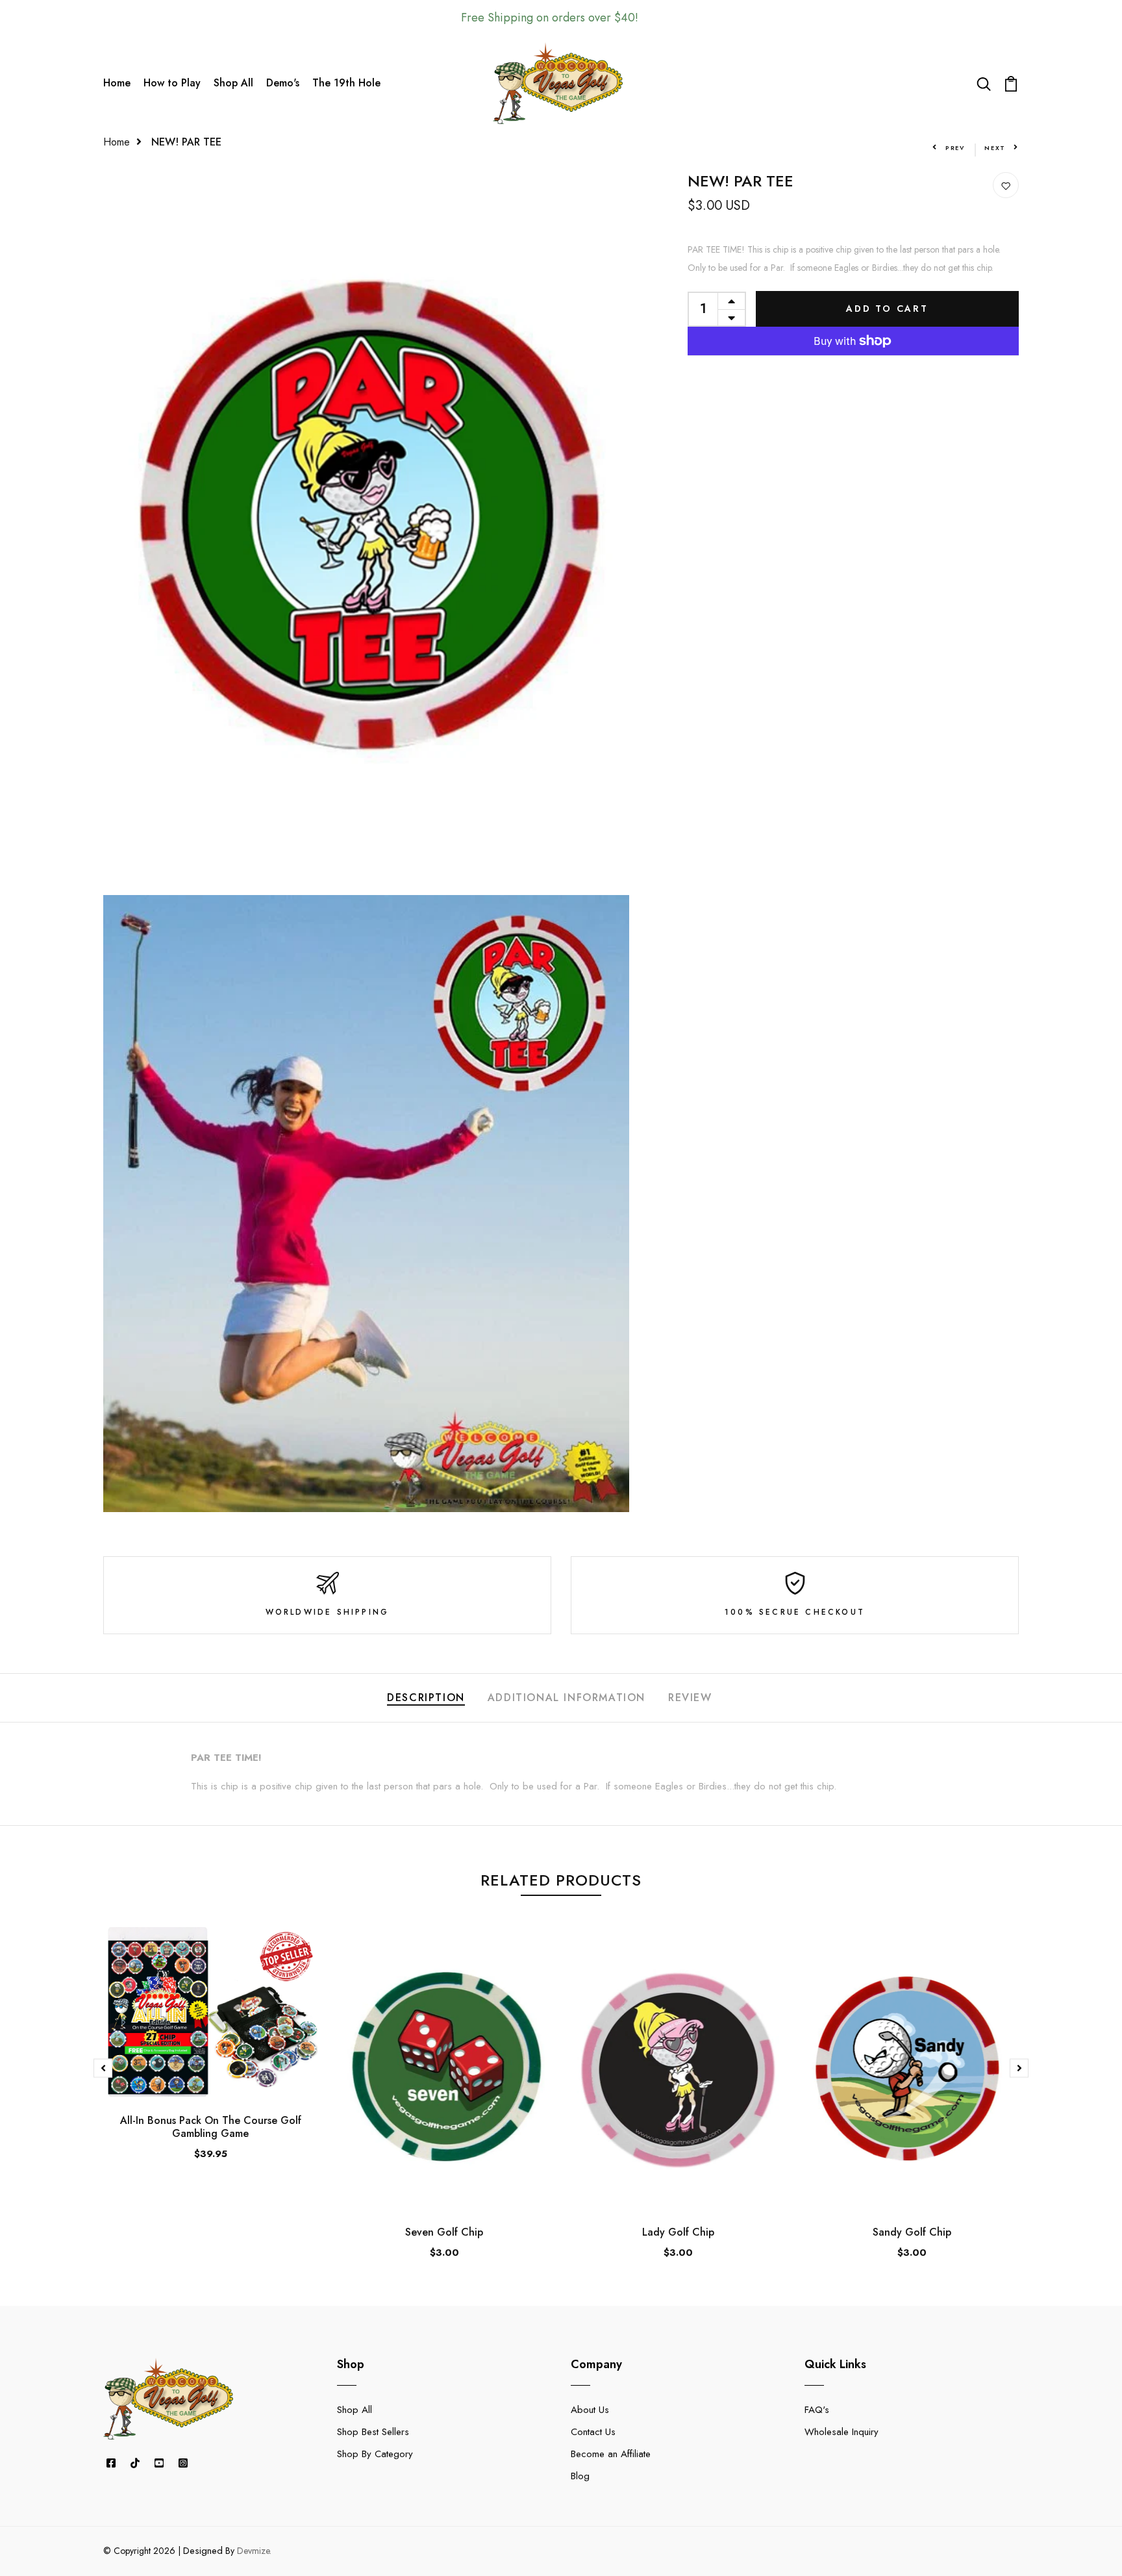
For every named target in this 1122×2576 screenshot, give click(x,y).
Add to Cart (887, 309)
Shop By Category (375, 2454)
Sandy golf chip (912, 2232)
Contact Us (593, 2432)
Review (690, 1698)
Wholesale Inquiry (841, 2432)
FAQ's (817, 2410)
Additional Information (567, 1698)
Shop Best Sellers (373, 2432)
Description (426, 1698)
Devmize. (254, 2551)
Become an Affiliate (611, 2454)
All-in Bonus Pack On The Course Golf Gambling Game (211, 2127)
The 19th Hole (346, 83)
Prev (955, 148)
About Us (590, 2410)
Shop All (233, 83)
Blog (580, 2476)
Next (995, 148)
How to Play (172, 83)
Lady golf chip (678, 2232)
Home (117, 83)
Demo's (283, 83)
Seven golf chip (444, 2232)
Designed (203, 2551)
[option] (210, 2054)
